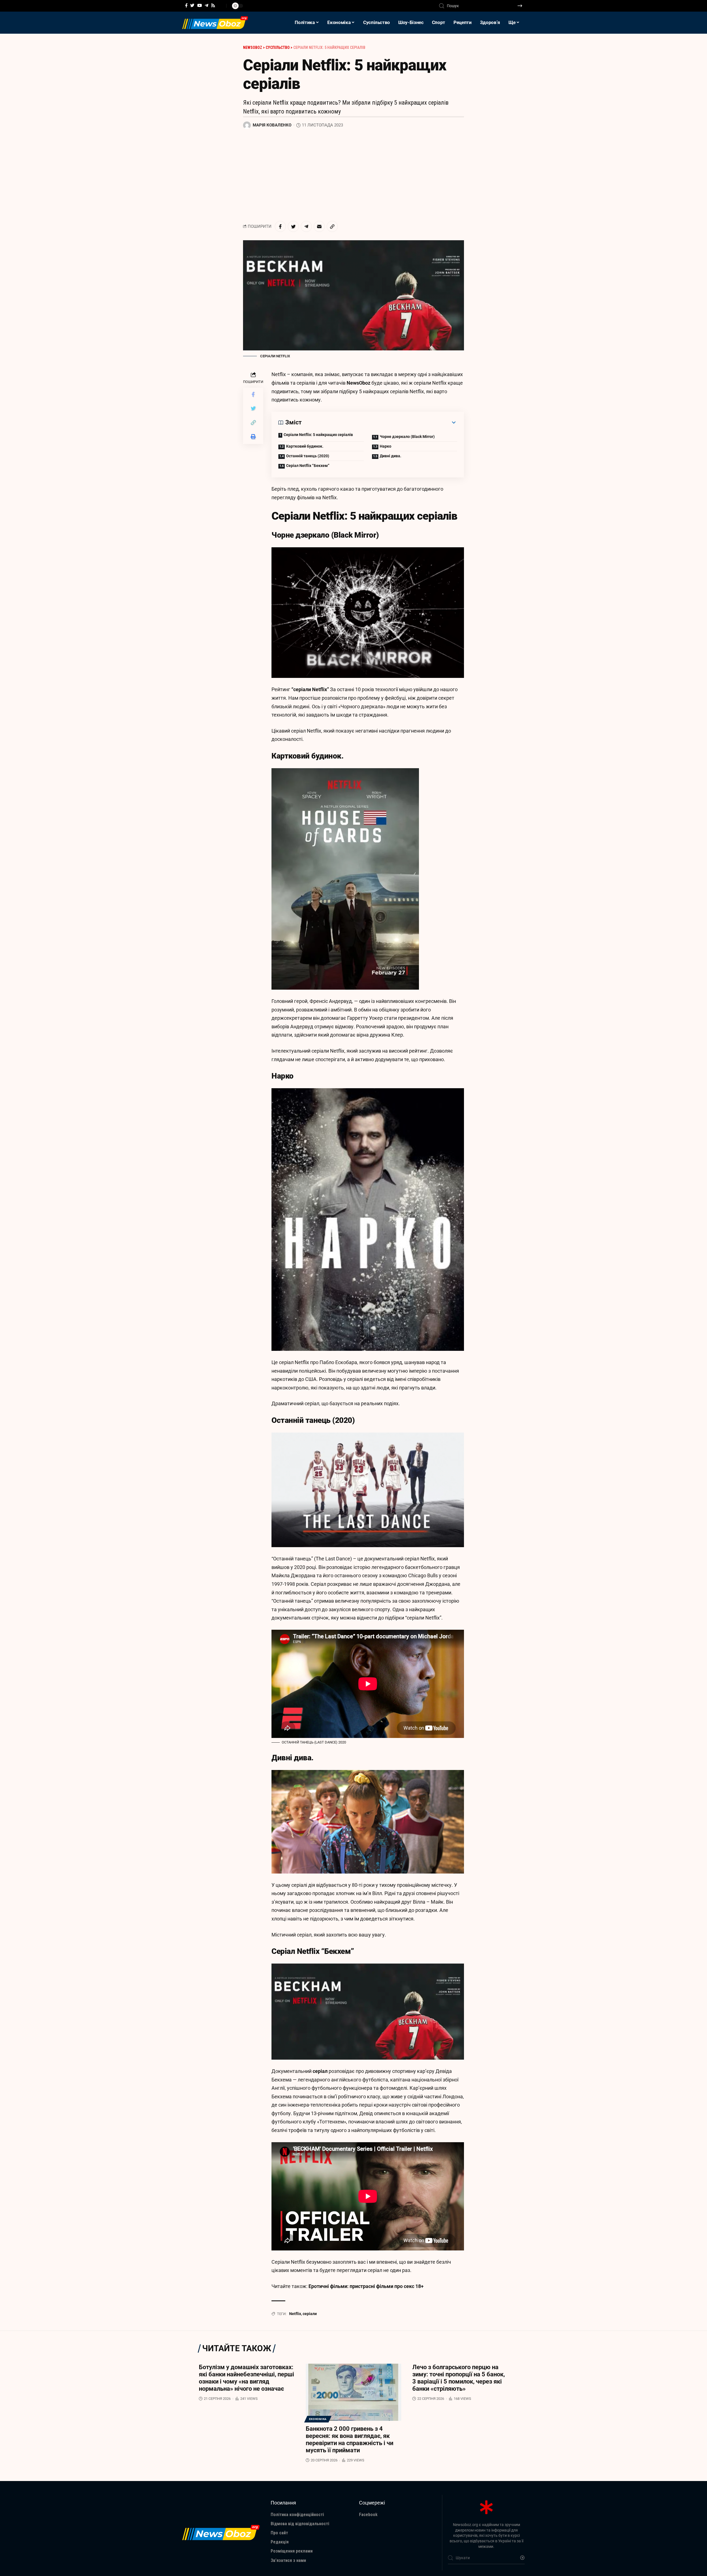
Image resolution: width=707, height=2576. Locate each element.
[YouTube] (200, 6)
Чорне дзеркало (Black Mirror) (407, 437)
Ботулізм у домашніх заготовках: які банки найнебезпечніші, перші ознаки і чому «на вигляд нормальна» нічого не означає (246, 2378)
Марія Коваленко (272, 125)
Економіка (318, 2419)
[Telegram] (206, 6)
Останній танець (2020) (308, 456)
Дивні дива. (391, 456)
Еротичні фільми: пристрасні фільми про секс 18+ (366, 2286)
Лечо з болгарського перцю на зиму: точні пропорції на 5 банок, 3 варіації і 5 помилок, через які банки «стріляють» (459, 2378)
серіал (320, 2071)
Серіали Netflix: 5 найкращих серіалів (318, 435)
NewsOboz (358, 383)
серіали (310, 2314)
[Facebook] (186, 6)
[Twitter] (192, 6)
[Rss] (213, 6)
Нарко (386, 446)
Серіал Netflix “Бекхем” (308, 466)
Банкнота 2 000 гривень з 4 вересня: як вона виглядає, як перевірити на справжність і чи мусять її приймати (349, 2439)
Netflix (295, 2314)
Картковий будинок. (305, 446)
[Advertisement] (353, 175)
